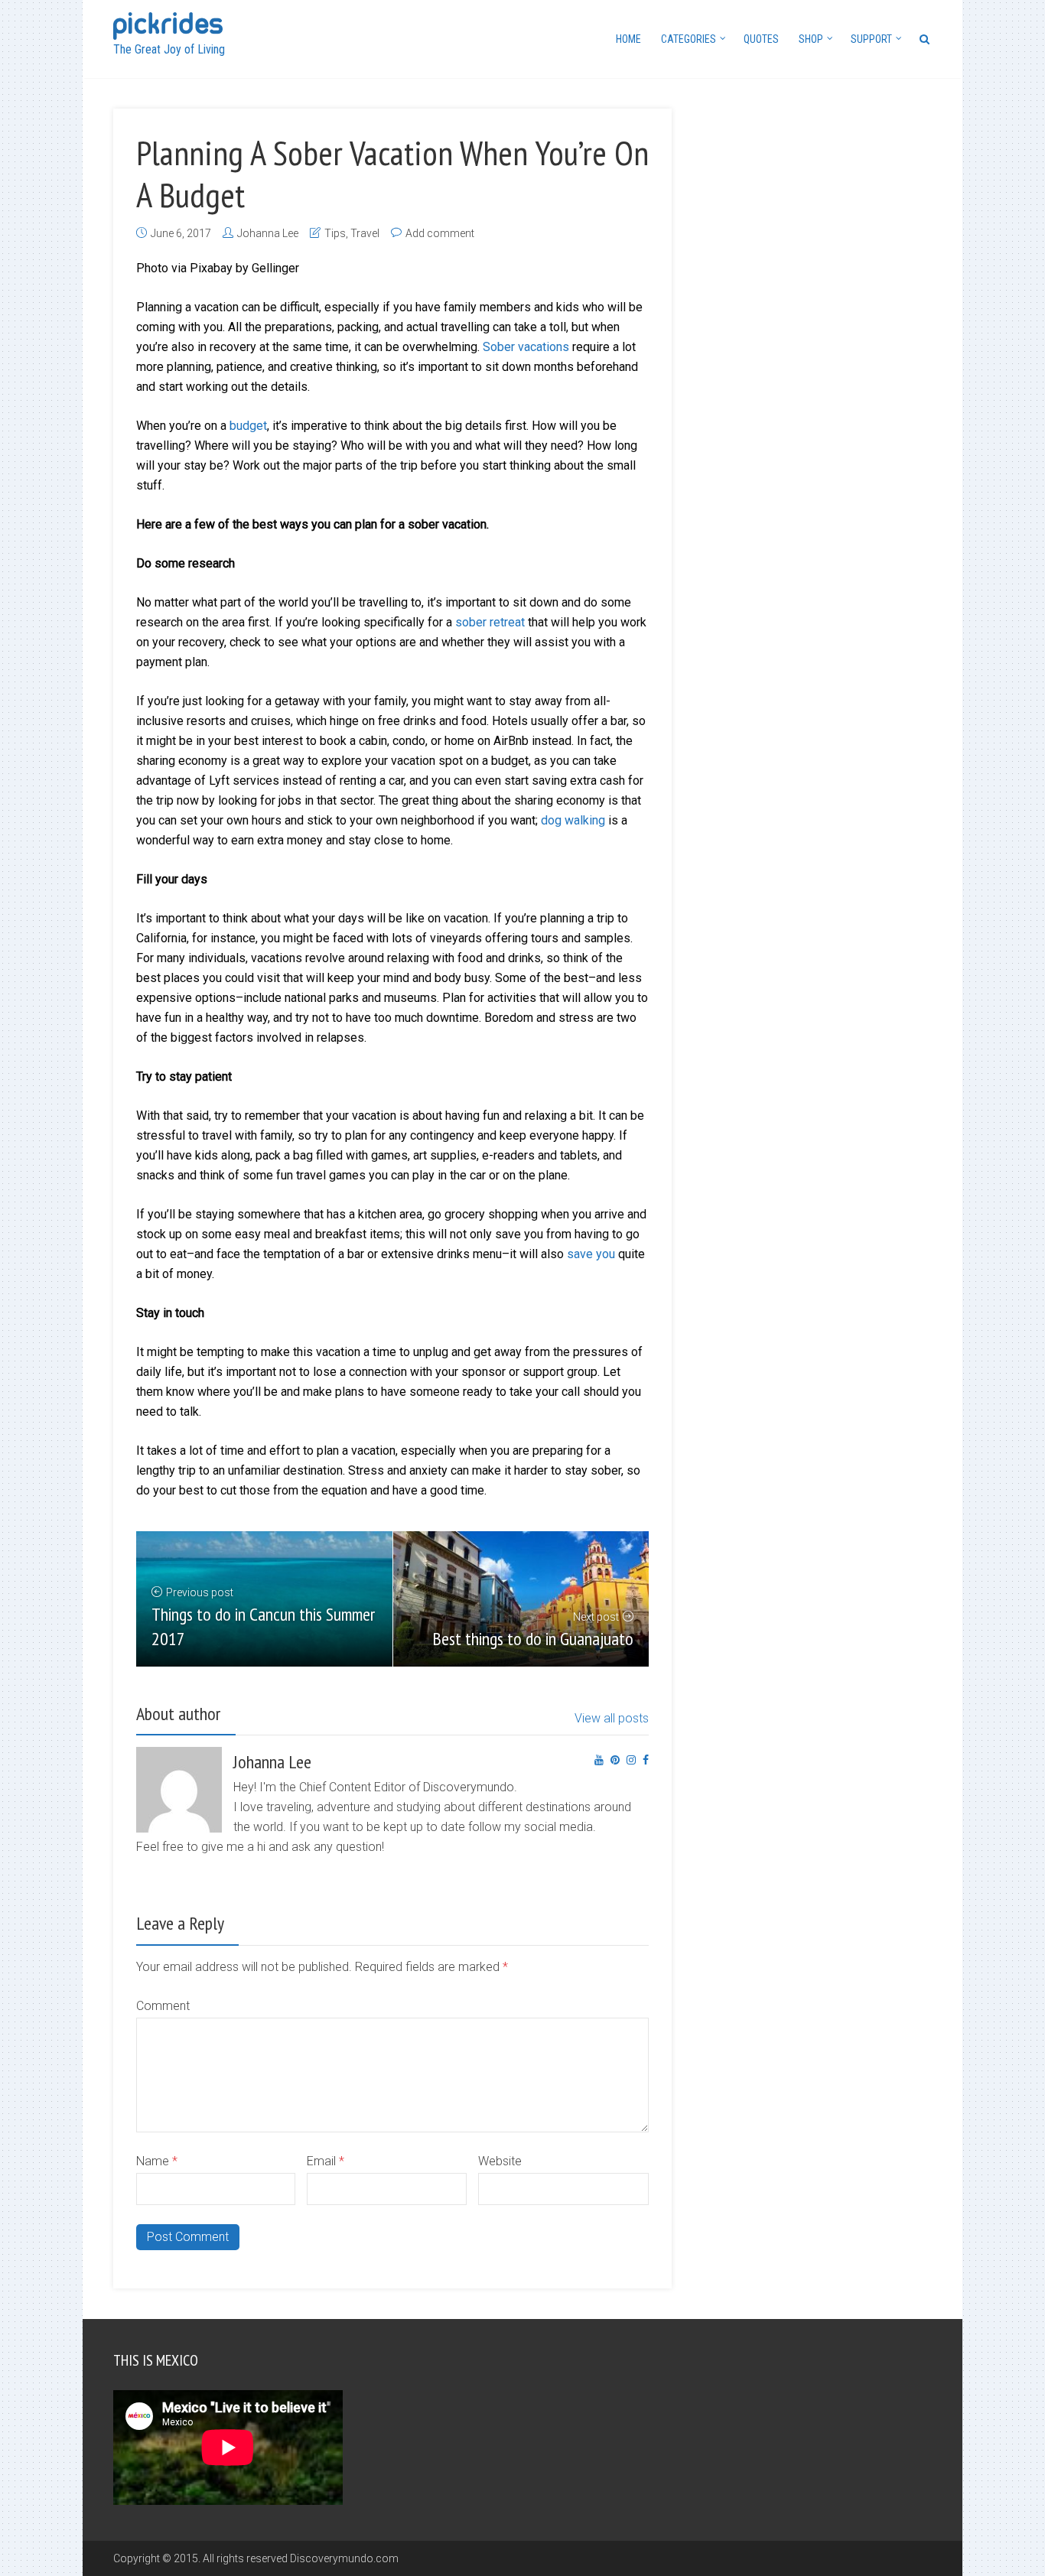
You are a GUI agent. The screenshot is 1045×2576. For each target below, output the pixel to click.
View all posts (612, 1718)
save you (591, 1254)
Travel (365, 233)
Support (871, 39)
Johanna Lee (268, 233)
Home (628, 39)
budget (248, 426)
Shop (811, 39)
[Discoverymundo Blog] (168, 24)
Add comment (440, 233)
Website (500, 2161)
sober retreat (490, 622)
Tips (335, 233)
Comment (163, 2006)
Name (157, 2161)
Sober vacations (526, 347)
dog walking (573, 820)
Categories (689, 39)
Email (326, 2161)
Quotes (761, 39)
